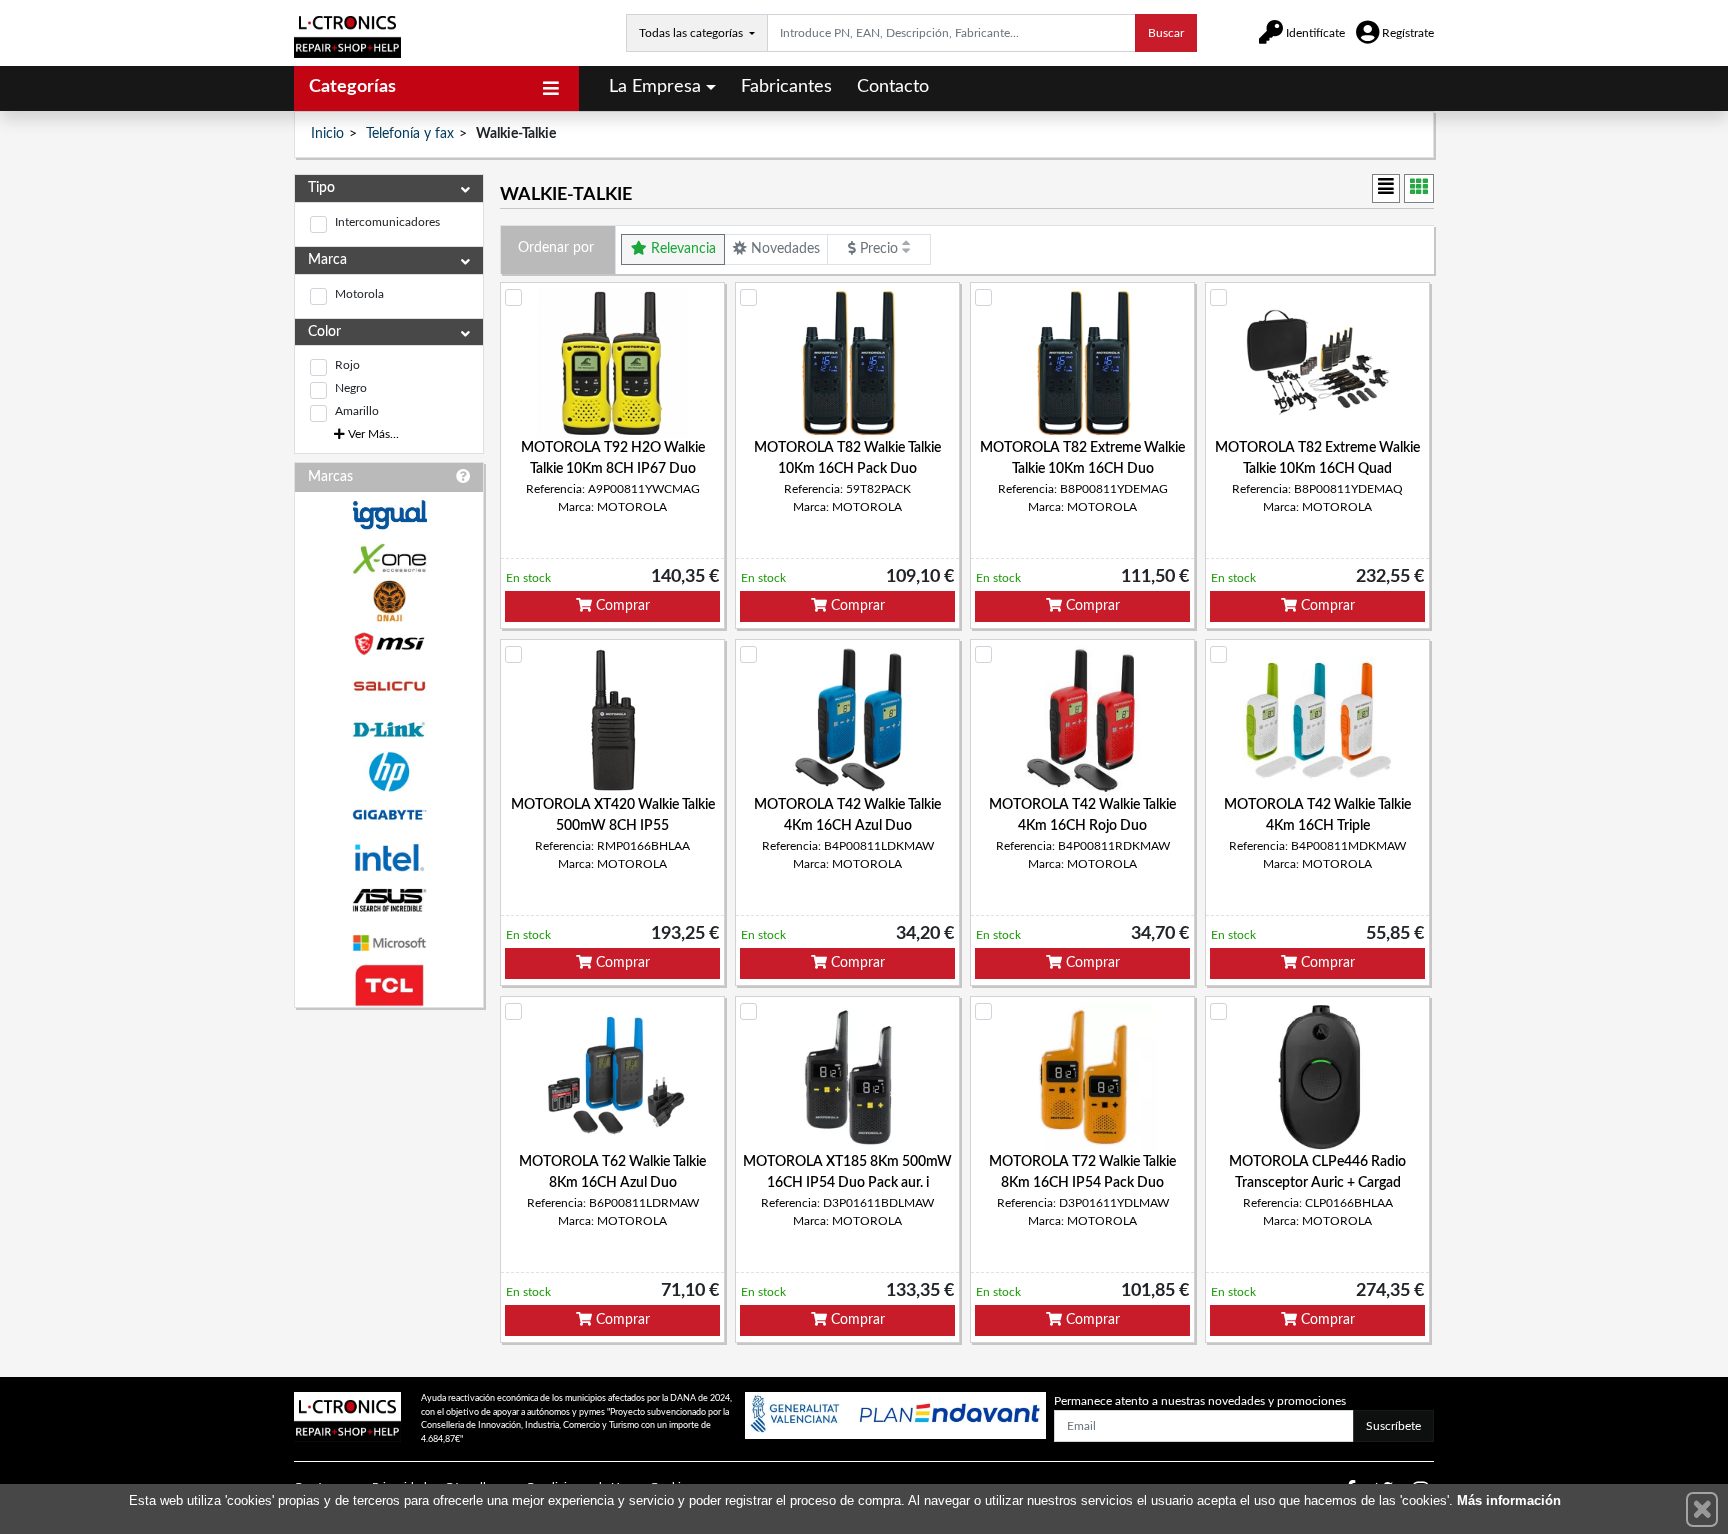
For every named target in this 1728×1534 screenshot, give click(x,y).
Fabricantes (786, 87)
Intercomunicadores (387, 222)
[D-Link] (389, 729)
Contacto (893, 87)
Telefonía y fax (410, 134)
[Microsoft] (389, 943)
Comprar (621, 606)
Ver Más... (372, 434)
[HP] (389, 772)
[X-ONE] (389, 558)
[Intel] (389, 857)
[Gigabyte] (389, 814)
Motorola (359, 294)
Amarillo (357, 411)
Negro (351, 388)
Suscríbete (1393, 1426)
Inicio (327, 134)
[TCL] (389, 985)
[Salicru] (389, 686)
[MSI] (389, 643)
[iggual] (389, 514)
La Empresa (655, 87)
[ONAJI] (389, 601)
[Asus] (389, 900)
